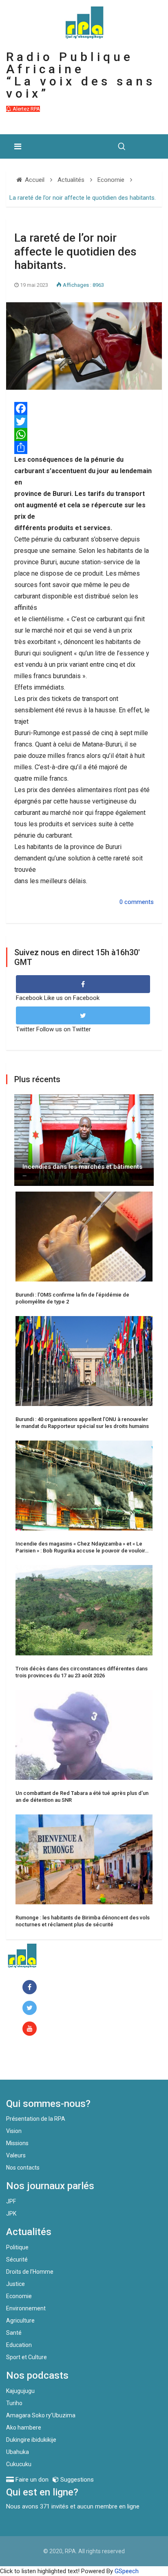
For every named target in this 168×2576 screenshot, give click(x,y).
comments (139, 902)
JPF (11, 2201)
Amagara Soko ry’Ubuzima (41, 2415)
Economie (19, 2296)
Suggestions (76, 2480)
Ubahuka (18, 2452)
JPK (11, 2214)
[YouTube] (31, 2029)
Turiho (14, 2403)
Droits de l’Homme (30, 2272)
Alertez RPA (26, 109)
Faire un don (39, 2062)
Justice (15, 2284)
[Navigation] (18, 146)
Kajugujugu (20, 2391)
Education (19, 2345)
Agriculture (20, 2321)
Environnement (26, 2308)
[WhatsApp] (84, 434)
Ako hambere (24, 2428)
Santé (14, 2333)
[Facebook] (84, 408)
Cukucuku (19, 2464)
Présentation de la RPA (36, 2119)
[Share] (84, 448)
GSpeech (127, 2571)
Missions (17, 2143)
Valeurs (16, 2155)
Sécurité (17, 2259)
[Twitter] (84, 421)
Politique (17, 2247)
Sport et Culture (27, 2357)
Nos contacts (23, 2168)
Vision (14, 2131)
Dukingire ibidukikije (31, 2440)
